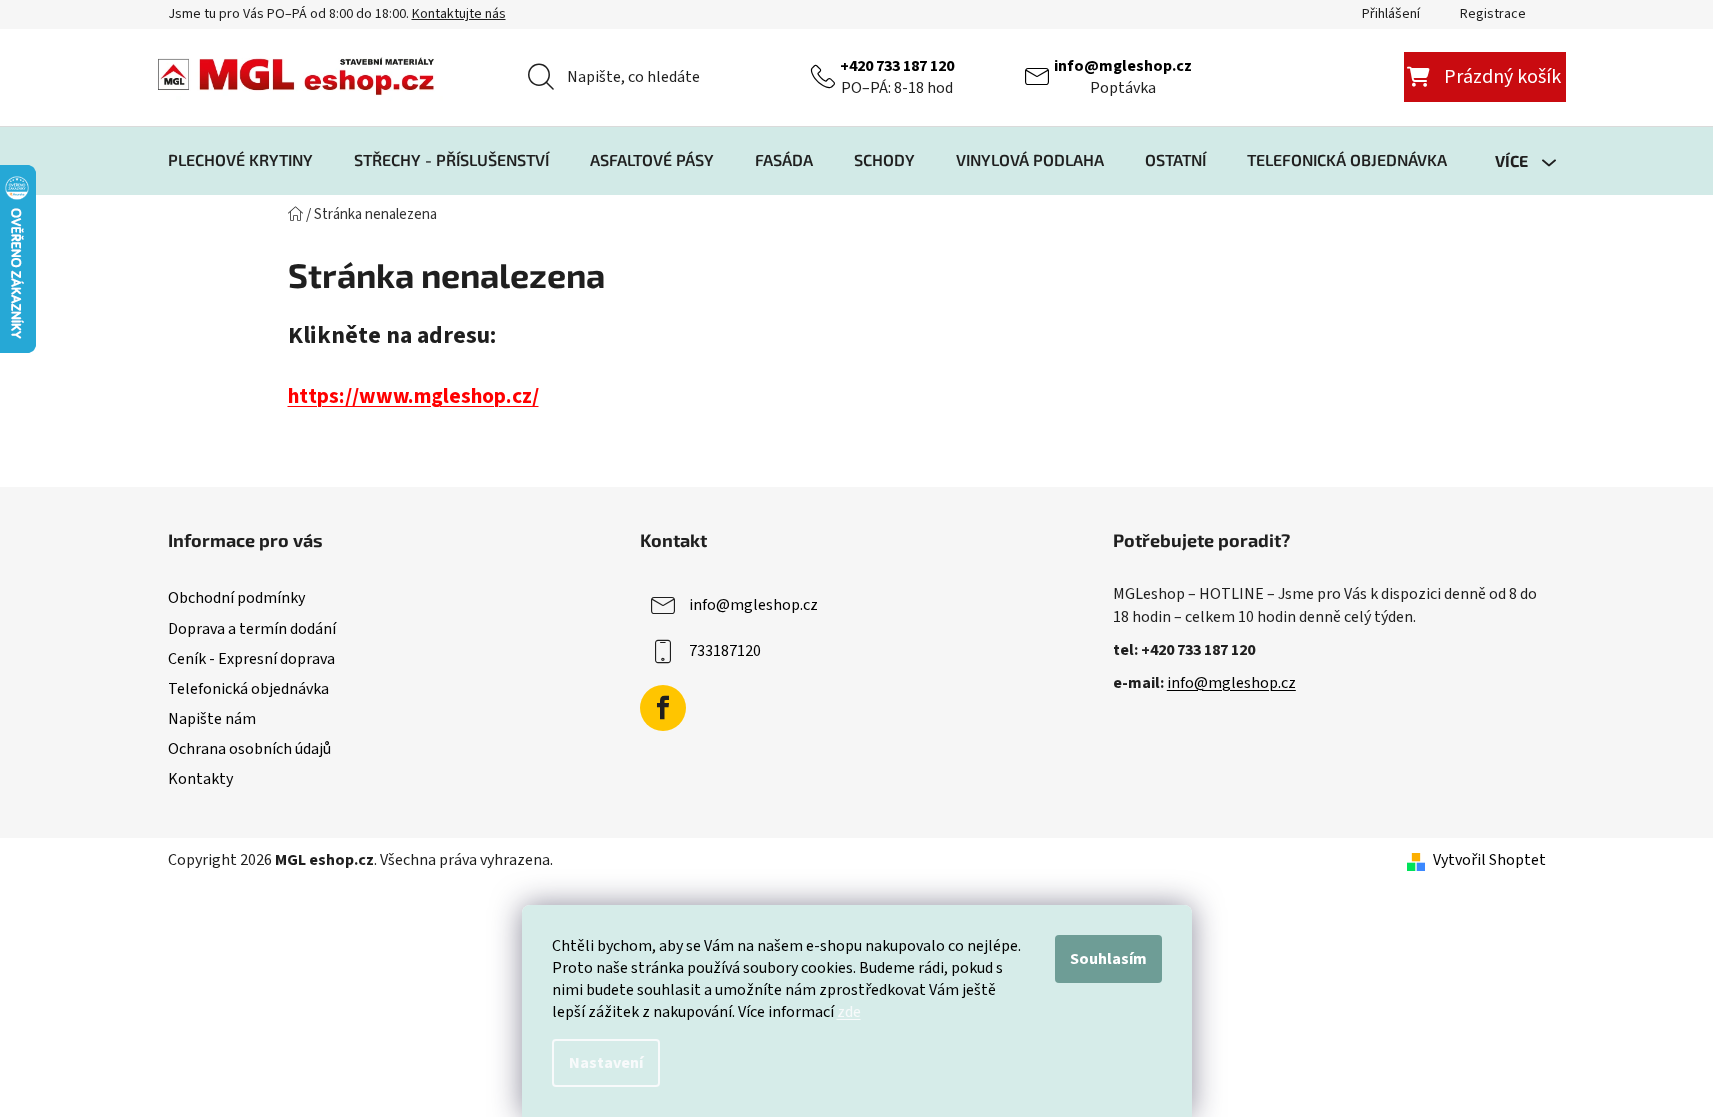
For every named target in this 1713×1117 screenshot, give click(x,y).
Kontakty (200, 779)
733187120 (725, 651)
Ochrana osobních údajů (249, 749)
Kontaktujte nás (459, 14)
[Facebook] (663, 708)
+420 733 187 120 (897, 66)
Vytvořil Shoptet (1489, 860)
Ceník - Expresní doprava (251, 659)
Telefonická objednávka (248, 689)
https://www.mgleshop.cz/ (413, 396)
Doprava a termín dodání (252, 629)
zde (849, 1012)
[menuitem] (240, 160)
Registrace (1493, 14)
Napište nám (212, 719)
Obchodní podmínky (236, 598)
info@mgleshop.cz (1123, 66)
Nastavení (606, 1063)
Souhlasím (1108, 959)
